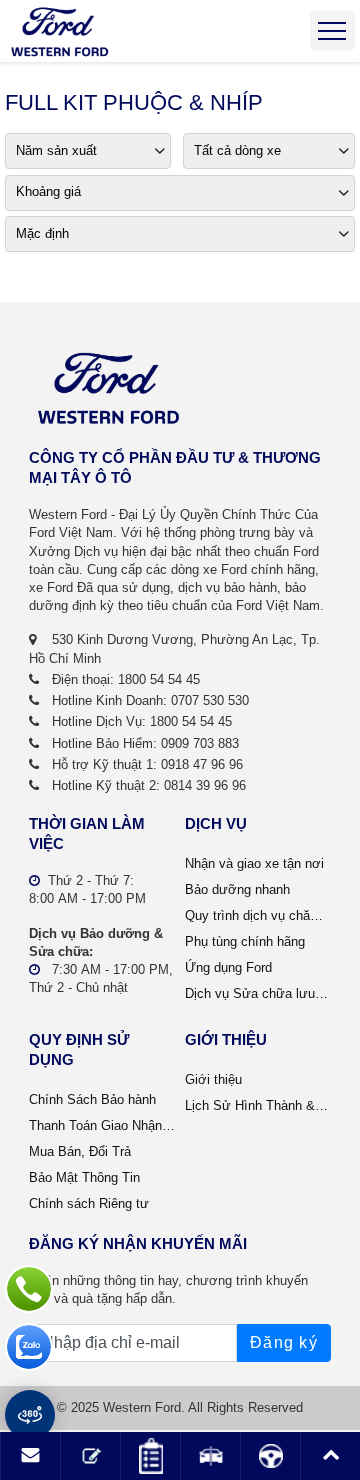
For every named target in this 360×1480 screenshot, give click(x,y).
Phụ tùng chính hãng (245, 941)
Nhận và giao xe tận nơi (254, 863)
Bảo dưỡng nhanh (237, 889)
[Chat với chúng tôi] (29, 1347)
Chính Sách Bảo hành (92, 1099)
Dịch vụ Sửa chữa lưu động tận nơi (258, 993)
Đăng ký (284, 1342)
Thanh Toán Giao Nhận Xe (102, 1125)
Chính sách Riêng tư (89, 1203)
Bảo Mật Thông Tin (84, 1177)
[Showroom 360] (30, 1415)
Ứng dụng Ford (228, 967)
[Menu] (332, 31)
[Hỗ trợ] (29, 1289)
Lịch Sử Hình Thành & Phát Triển (258, 1105)
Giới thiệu (213, 1079)
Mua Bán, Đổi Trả (80, 1151)
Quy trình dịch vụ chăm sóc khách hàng (258, 915)
